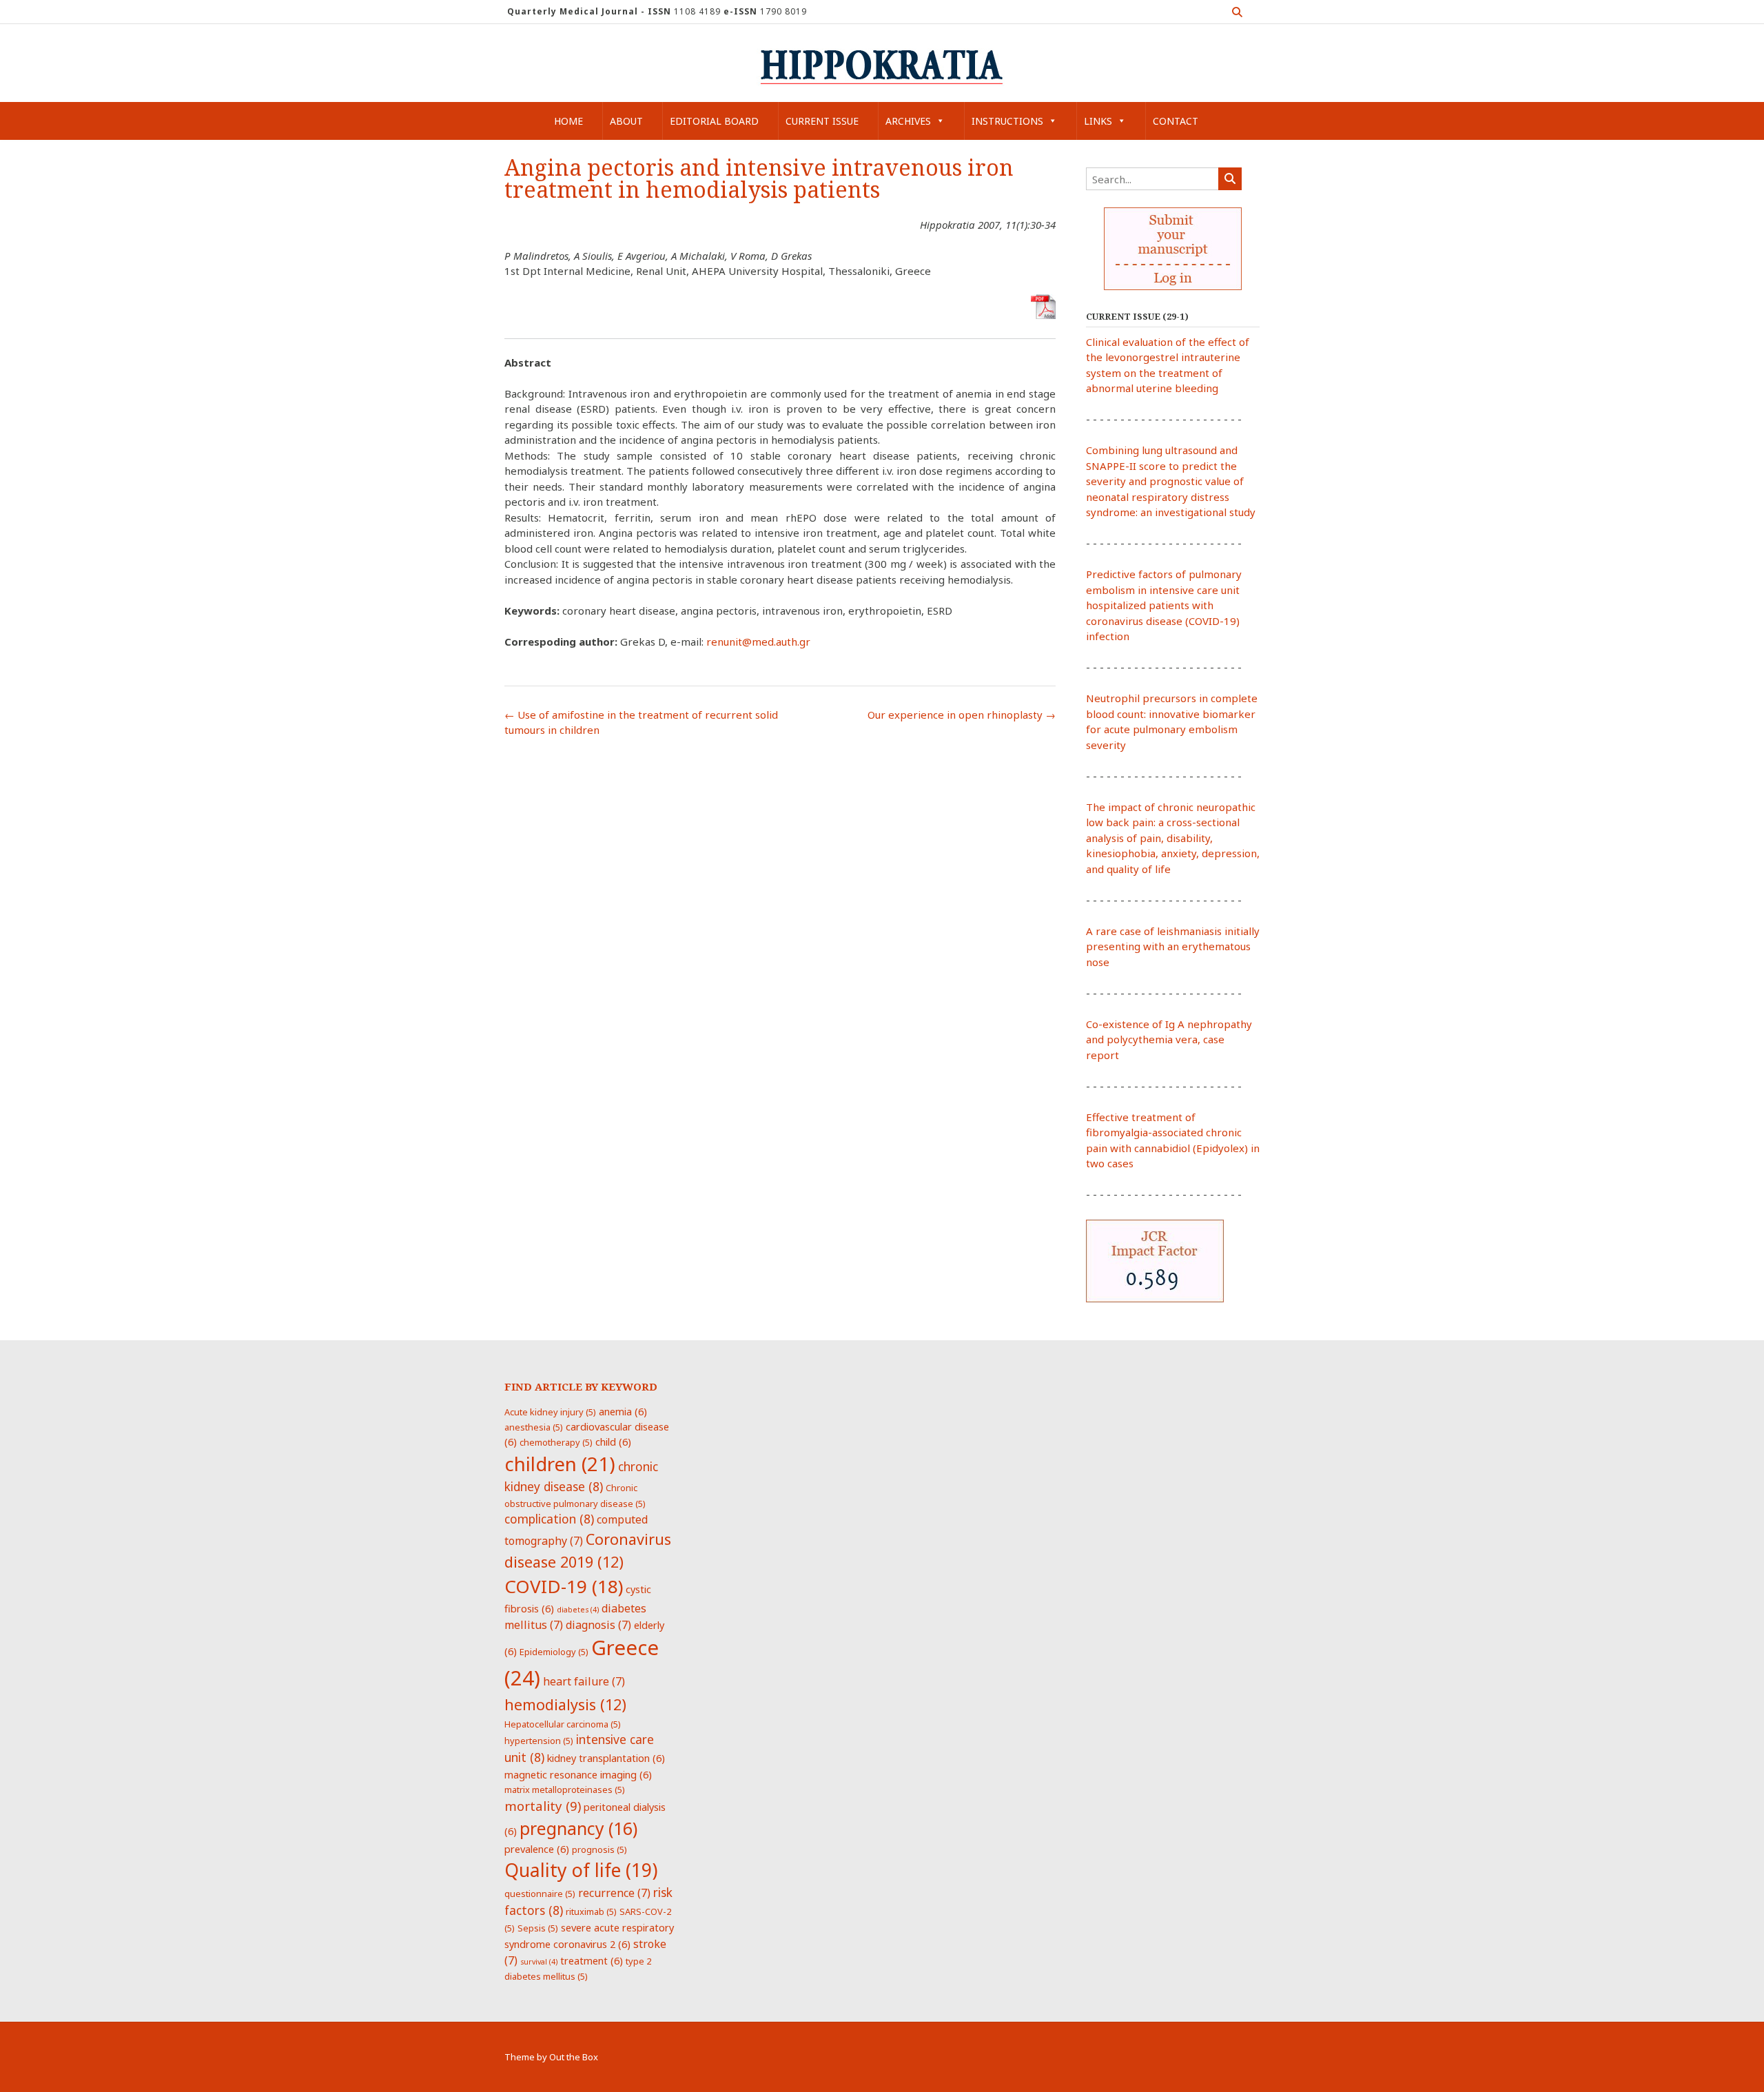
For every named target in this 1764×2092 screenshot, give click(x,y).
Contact (1176, 121)
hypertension (539, 1741)
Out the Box (574, 2057)
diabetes (578, 1610)
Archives (908, 121)
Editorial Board (714, 121)
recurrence (614, 1893)
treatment (592, 1960)
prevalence (537, 1849)
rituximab (591, 1911)
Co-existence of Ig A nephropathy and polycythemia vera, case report (1169, 1039)
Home (568, 121)
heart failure (584, 1681)
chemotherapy (556, 1442)
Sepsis (538, 1928)
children (560, 1464)
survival (539, 1962)
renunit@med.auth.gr (758, 642)
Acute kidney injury (550, 1412)
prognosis (599, 1849)
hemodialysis (565, 1704)
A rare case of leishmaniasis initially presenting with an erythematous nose (1173, 946)
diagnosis (598, 1625)
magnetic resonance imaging (578, 1774)
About (626, 121)
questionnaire (540, 1894)
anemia (623, 1411)
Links (1098, 121)
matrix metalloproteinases (565, 1790)
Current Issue (822, 121)
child (613, 1442)
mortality (543, 1806)
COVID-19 (564, 1586)
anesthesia (534, 1427)
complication (549, 1519)
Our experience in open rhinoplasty (962, 715)
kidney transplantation (606, 1758)
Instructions (1007, 121)
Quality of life (581, 1870)
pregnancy (578, 1828)
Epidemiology (554, 1652)
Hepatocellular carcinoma (563, 1724)
